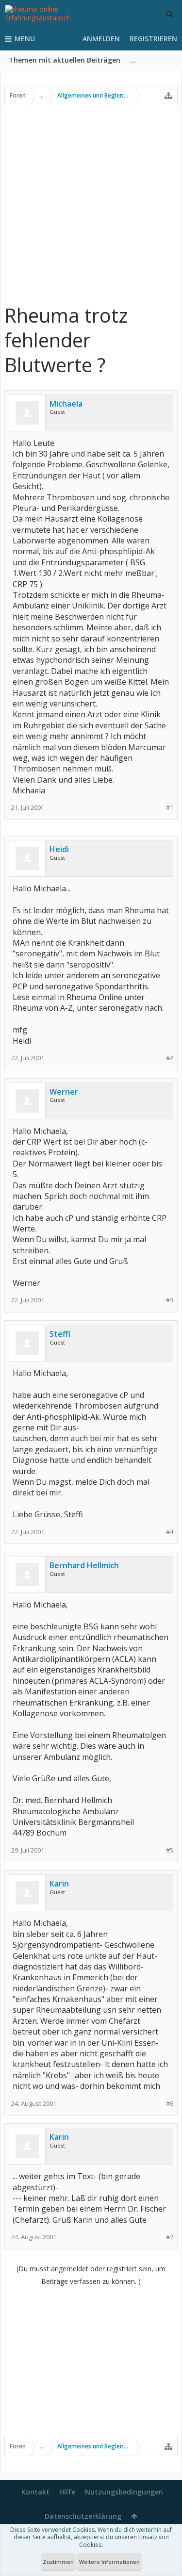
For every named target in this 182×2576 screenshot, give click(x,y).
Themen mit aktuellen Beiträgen (65, 60)
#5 (170, 1850)
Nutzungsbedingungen (124, 2492)
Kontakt (35, 2492)
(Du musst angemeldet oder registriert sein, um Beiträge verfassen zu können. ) (91, 2275)
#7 (170, 2237)
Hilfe (67, 2492)
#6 (170, 2104)
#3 (170, 1300)
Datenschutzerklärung (83, 2516)
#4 (170, 1532)
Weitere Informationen (109, 2562)
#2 (170, 1058)
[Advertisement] (91, 204)
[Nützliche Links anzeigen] (168, 96)
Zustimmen (58, 2562)
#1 (170, 808)
